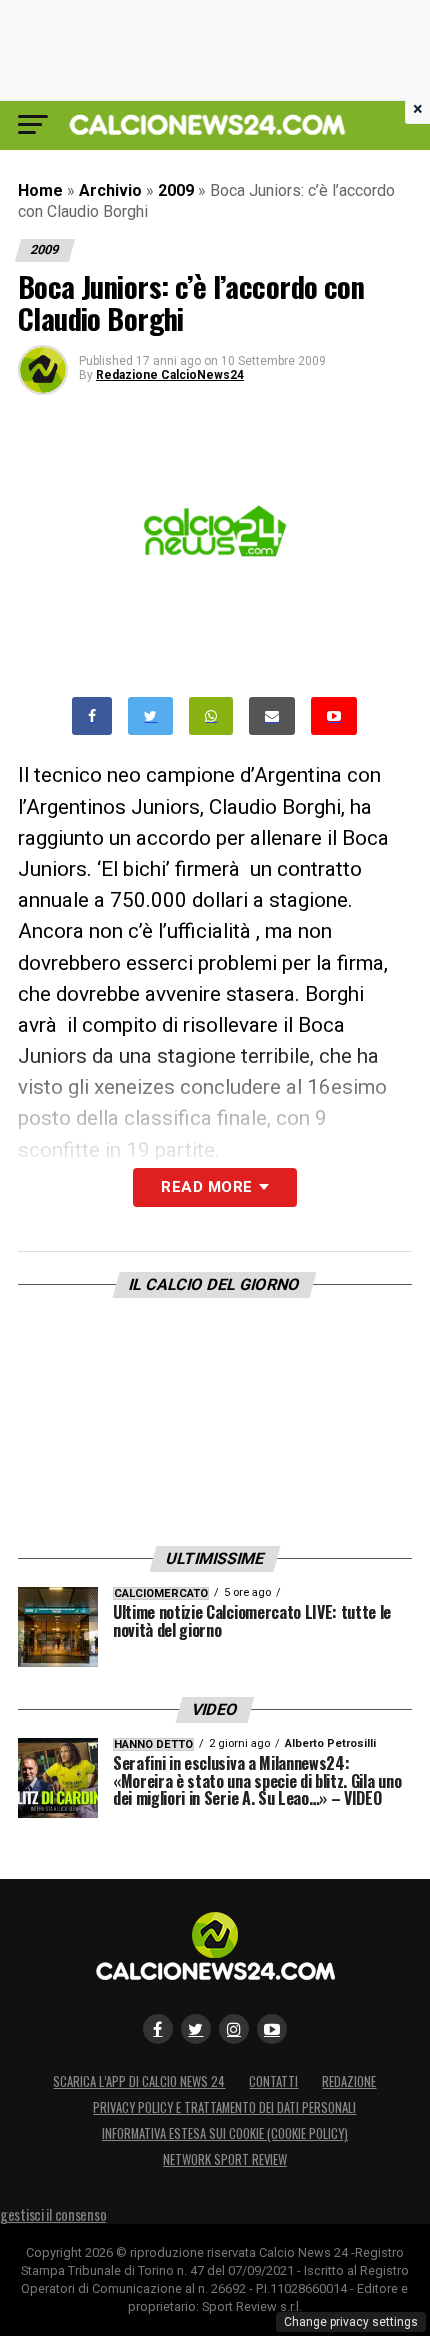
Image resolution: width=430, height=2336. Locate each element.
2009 (176, 190)
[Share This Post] (211, 716)
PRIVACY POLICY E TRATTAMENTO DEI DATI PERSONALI (224, 2107)
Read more (206, 1187)
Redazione (349, 2081)
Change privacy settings (351, 2322)
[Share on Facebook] (92, 716)
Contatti (273, 2081)
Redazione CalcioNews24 (170, 375)
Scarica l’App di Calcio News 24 (139, 2081)
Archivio (110, 190)
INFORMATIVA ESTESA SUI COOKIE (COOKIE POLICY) (225, 2133)
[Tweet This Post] (150, 716)
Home (40, 190)
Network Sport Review (225, 2159)
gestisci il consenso (53, 2214)
